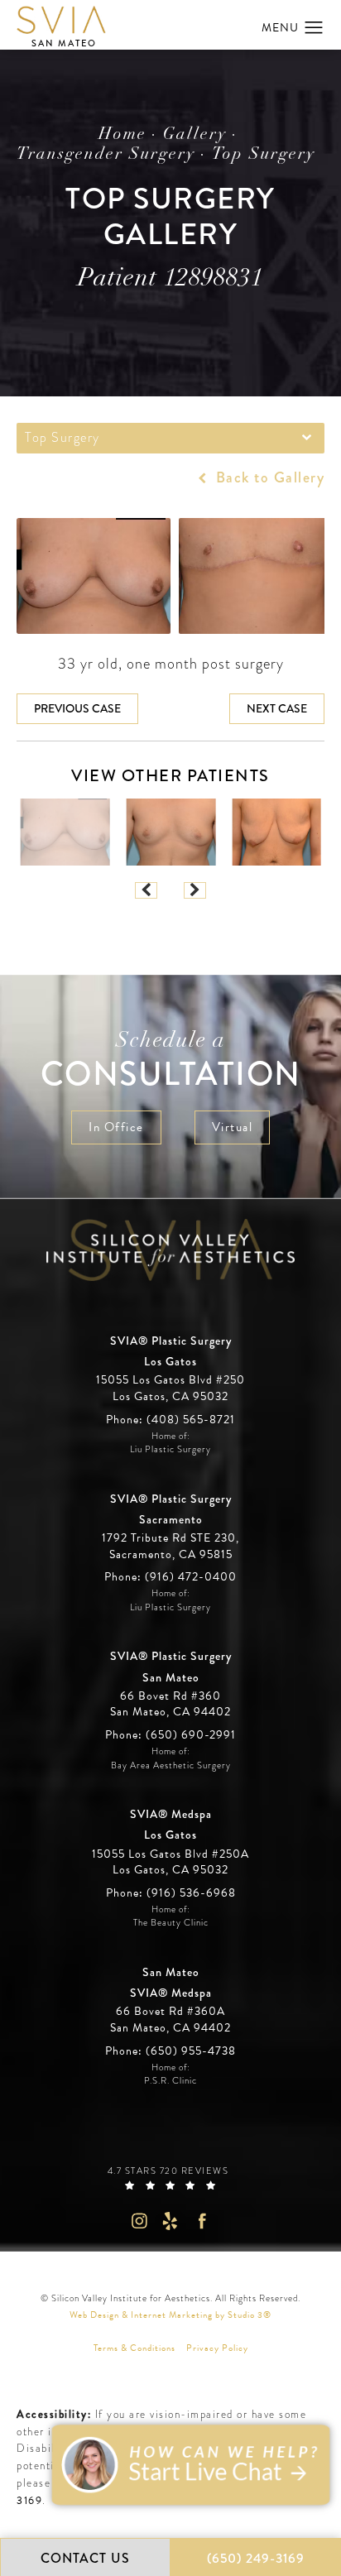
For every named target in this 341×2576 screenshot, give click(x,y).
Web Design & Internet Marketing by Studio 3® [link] (170, 2315)
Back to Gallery (268, 477)
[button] (314, 28)
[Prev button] (146, 890)
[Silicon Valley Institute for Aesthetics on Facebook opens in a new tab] (202, 2221)
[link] (170, 1420)
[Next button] (195, 890)
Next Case (277, 708)
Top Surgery (264, 155)
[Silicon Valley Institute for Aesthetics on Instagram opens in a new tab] (139, 2221)
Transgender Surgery (106, 155)
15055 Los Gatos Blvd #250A (170, 1862)
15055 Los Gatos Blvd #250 (170, 1388)
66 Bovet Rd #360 (170, 1704)
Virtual (233, 1127)
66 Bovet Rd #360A (170, 2020)
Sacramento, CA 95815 (171, 1555)
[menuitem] (139, 2221)
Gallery (195, 135)
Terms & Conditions (134, 2348)
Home (122, 135)
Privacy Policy (217, 2348)
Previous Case (77, 708)
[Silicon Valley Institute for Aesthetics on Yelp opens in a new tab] (171, 2221)
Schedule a (171, 1062)
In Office (116, 1127)
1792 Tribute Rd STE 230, (170, 1538)
